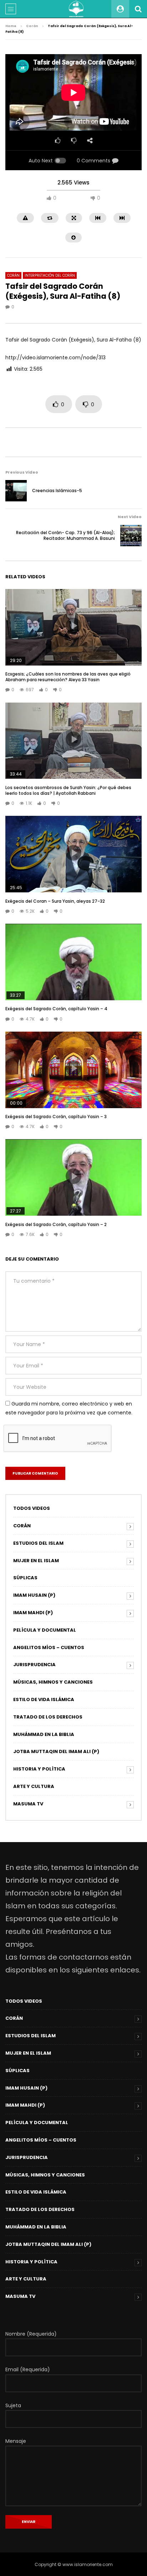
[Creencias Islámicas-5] (16, 491)
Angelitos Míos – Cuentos (49, 1647)
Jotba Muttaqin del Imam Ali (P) (56, 1751)
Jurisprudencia (34, 1665)
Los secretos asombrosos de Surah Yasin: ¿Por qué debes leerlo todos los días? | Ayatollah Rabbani (68, 790)
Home (11, 26)
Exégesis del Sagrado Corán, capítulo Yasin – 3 (56, 1117)
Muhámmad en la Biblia (44, 1734)
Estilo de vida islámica (44, 1699)
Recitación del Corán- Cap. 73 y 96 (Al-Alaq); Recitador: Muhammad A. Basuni (65, 535)
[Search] (138, 9)
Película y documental (45, 1630)
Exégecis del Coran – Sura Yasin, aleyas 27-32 (55, 901)
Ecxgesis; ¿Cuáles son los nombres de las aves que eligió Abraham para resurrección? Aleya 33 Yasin (68, 677)
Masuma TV (28, 1804)
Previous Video (22, 472)
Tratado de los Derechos (48, 1717)
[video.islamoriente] (76, 9)
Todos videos (32, 1508)
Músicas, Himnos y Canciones (53, 1682)
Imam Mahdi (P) (33, 1613)
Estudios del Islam (38, 1543)
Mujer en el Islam (36, 1561)
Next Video (130, 517)
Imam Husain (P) (34, 1595)
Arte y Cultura (34, 1786)
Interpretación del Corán (50, 275)
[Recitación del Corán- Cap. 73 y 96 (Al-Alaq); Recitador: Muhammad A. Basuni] (131, 536)
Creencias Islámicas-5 (57, 491)
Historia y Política (39, 1769)
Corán (32, 26)
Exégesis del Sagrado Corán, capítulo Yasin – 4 (56, 1009)
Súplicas (25, 1578)
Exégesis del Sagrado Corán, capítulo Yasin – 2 (56, 1224)
